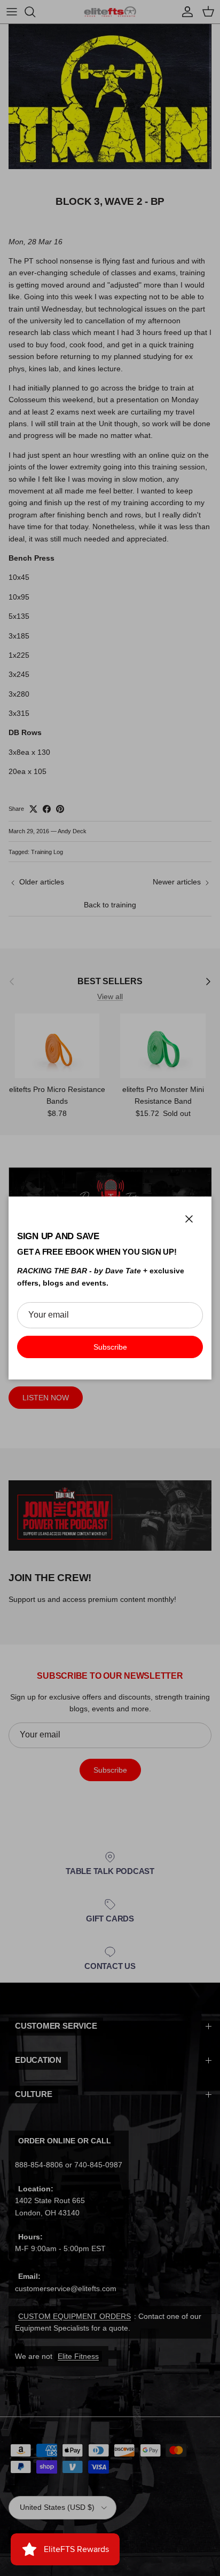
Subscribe (110, 1347)
